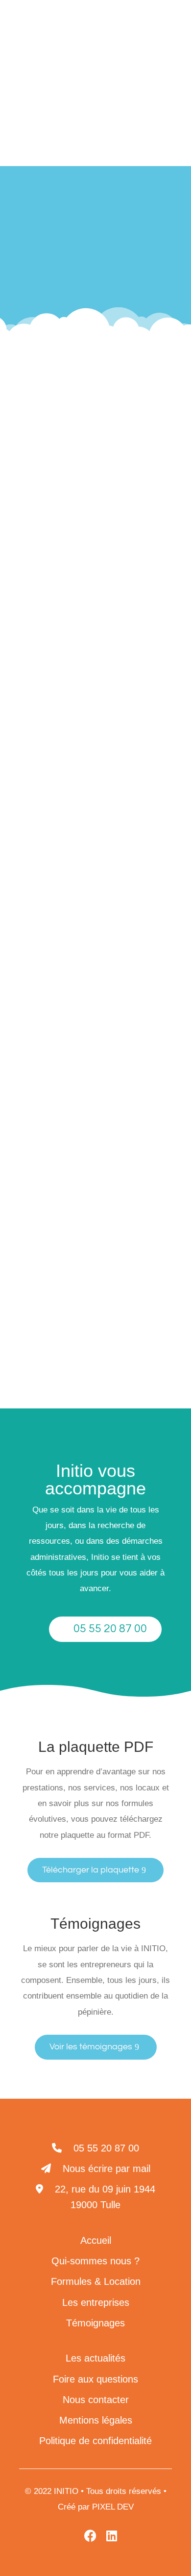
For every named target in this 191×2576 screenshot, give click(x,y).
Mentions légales (96, 2420)
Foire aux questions (95, 2379)
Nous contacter (96, 2400)
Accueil (40, 249)
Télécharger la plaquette (91, 1870)
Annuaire (141, 249)
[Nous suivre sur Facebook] (115, 680)
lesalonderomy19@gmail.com (69, 605)
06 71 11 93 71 (41, 579)
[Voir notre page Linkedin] (121, 55)
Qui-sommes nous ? (95, 2261)
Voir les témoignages (91, 2047)
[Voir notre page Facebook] (142, 55)
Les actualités (95, 2358)
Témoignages (95, 2323)
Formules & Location (96, 2281)
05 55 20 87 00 (110, 1629)
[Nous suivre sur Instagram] (142, 680)
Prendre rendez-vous (125, 1129)
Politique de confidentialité (95, 2441)
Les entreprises (89, 249)
